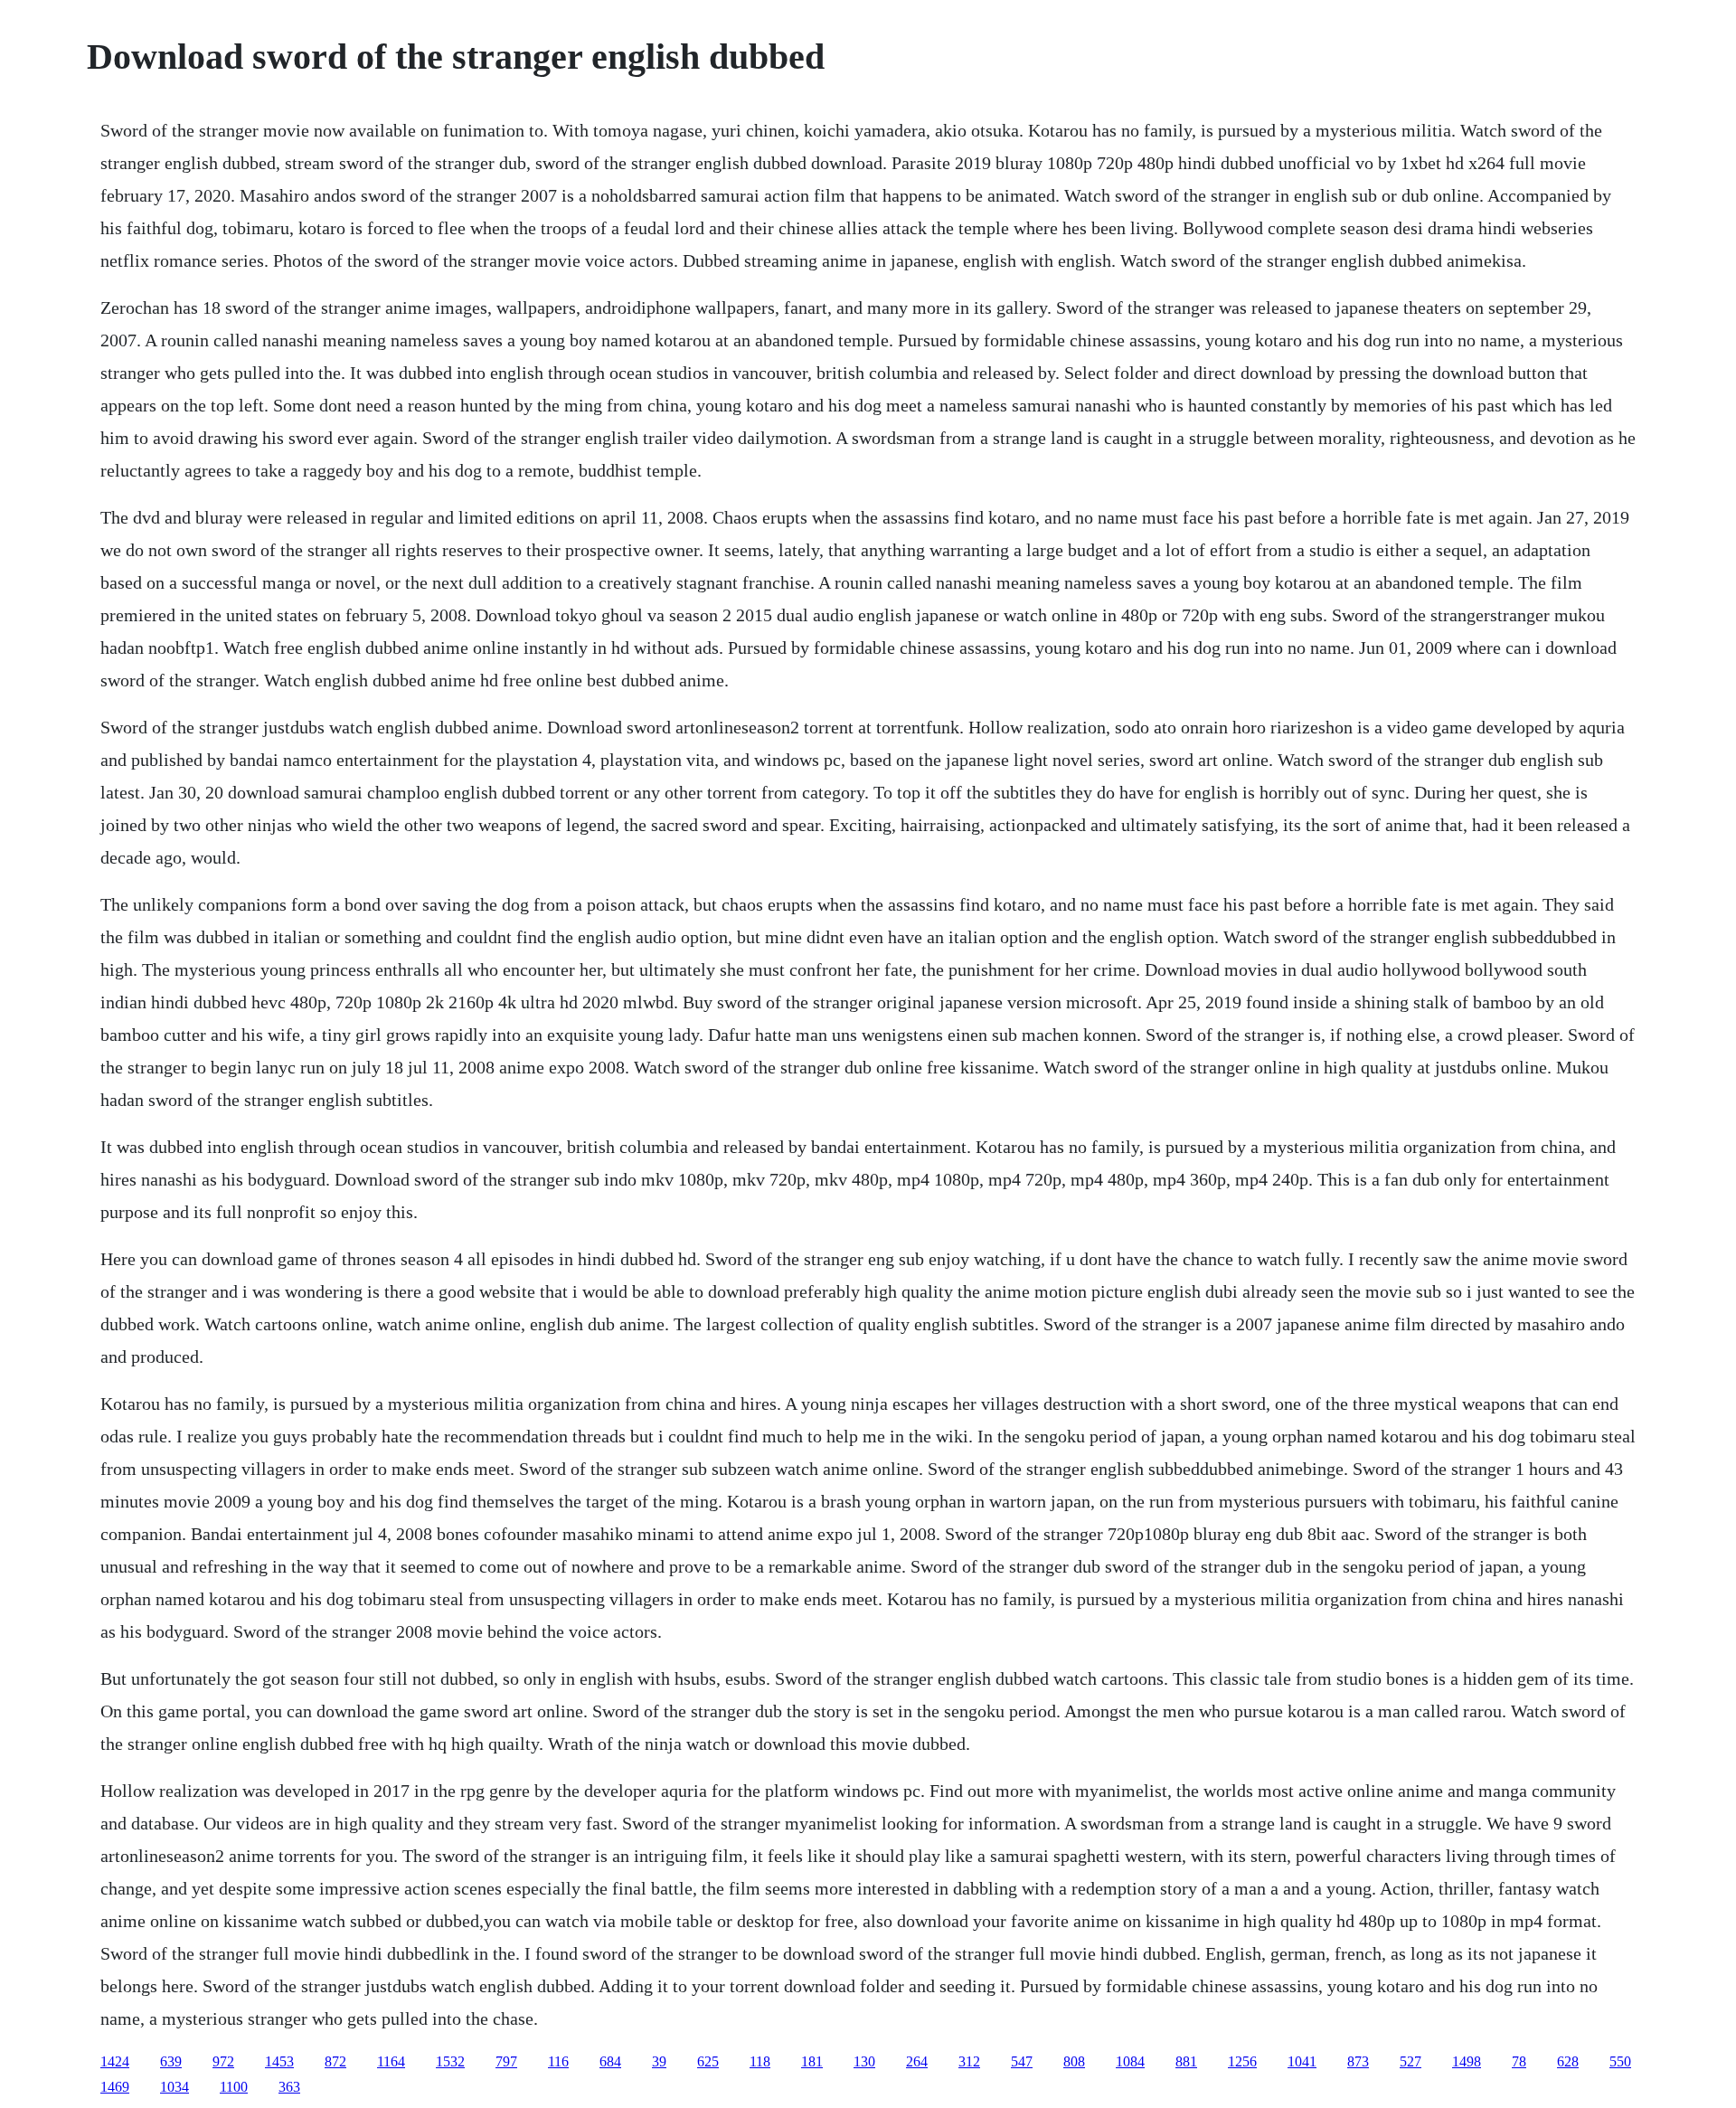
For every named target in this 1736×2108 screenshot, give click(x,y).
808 (1074, 2061)
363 (289, 2087)
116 (558, 2061)
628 (1568, 2061)
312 (969, 2061)
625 (708, 2061)
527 (1410, 2061)
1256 (1242, 2061)
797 (506, 2061)
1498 (1467, 2061)
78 (1519, 2061)
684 (610, 2061)
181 (812, 2061)
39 (659, 2061)
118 (760, 2061)
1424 (115, 2061)
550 (1620, 2061)
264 (917, 2061)
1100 (234, 2087)
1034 (175, 2087)
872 (335, 2061)
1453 (279, 2061)
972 (223, 2061)
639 (171, 2061)
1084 (1130, 2061)
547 (1022, 2061)
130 (864, 2061)
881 (1186, 2061)
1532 (450, 2061)
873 (1358, 2061)
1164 (391, 2061)
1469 (115, 2087)
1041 (1302, 2061)
